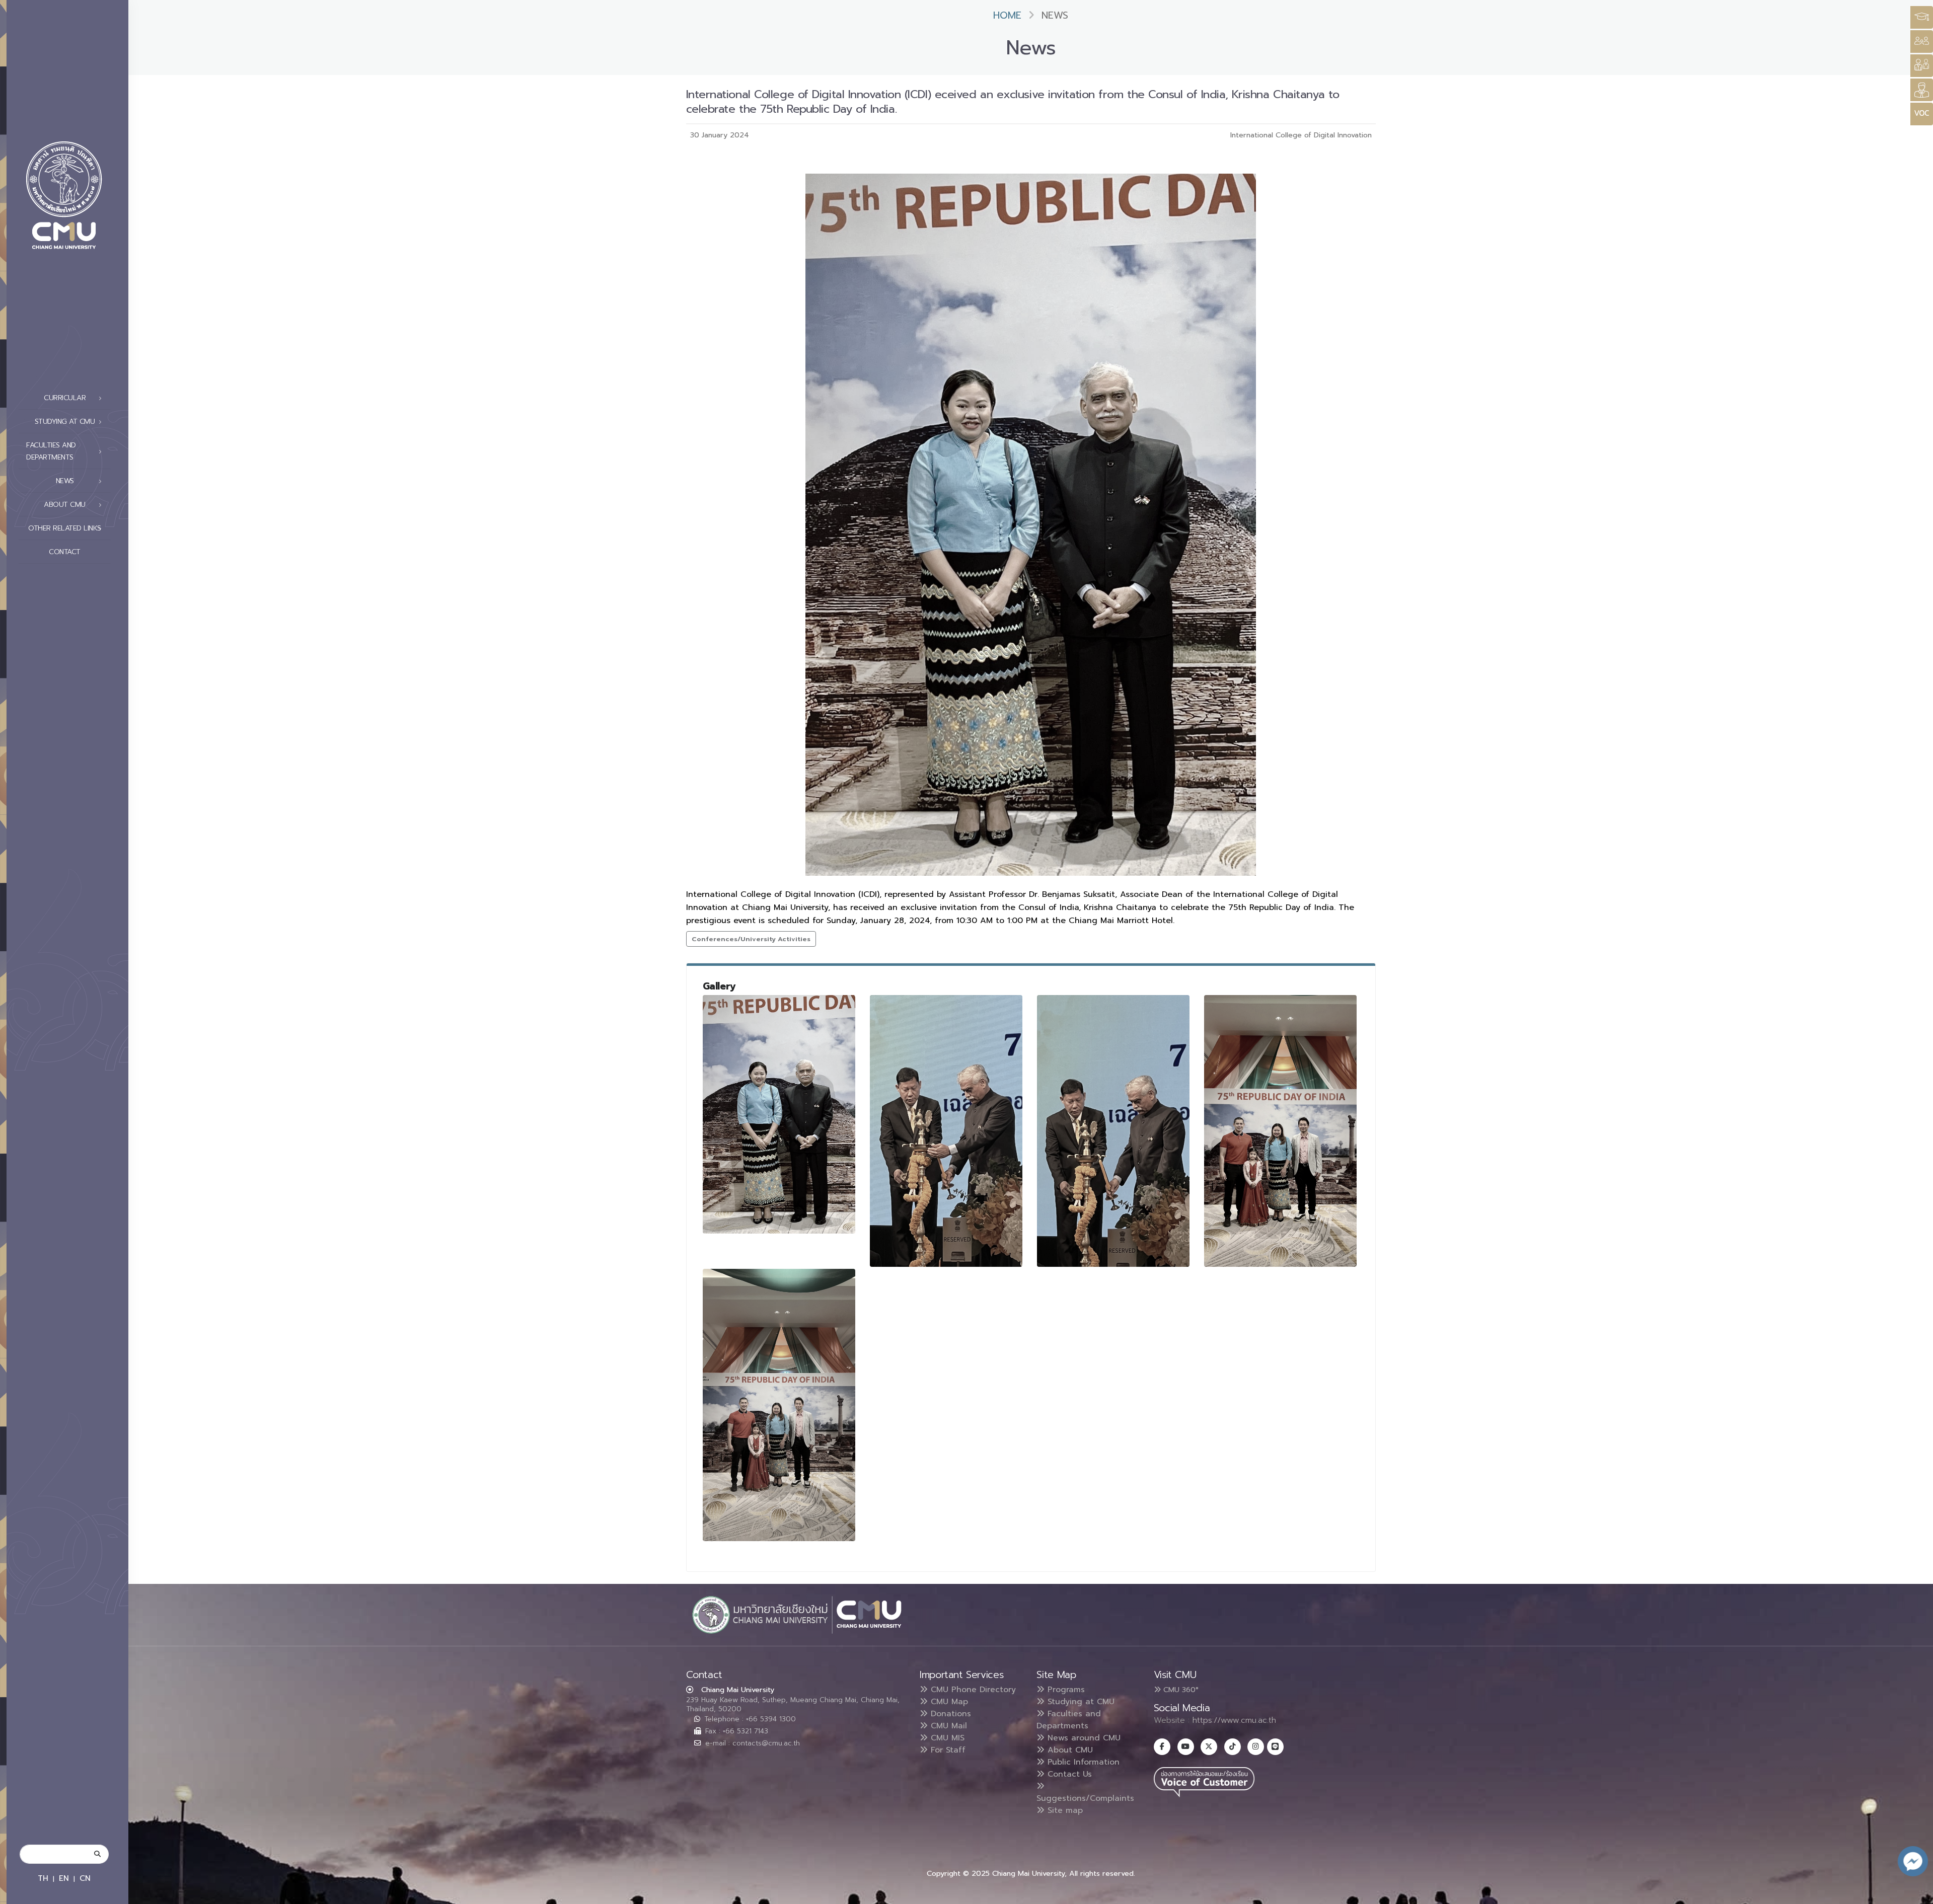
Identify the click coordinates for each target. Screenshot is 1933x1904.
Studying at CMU (1080, 1702)
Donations (949, 1714)
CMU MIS (946, 1738)
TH (43, 1878)
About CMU (1069, 1750)
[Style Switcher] (1922, 42)
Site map (1064, 1810)
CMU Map (948, 1702)
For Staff (947, 1750)
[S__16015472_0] (1281, 1131)
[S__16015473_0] (779, 1405)
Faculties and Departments (1069, 1720)
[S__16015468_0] (779, 1114)
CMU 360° (1180, 1690)
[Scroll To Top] (1915, 1893)
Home (1007, 15)
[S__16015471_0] (1113, 1131)
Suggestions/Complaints (1085, 1798)
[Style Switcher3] (1922, 17)
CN (85, 1878)
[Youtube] (1186, 1747)
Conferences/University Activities (751, 939)
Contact (65, 552)
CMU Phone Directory (972, 1690)
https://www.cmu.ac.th (1234, 1720)
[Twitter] (1209, 1747)
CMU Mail (947, 1726)
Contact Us (1068, 1774)
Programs (1065, 1690)
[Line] (1275, 1747)
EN (64, 1878)
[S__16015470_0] (946, 1131)
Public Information (1082, 1762)
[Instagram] (1256, 1747)
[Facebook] (1162, 1747)
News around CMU (1083, 1738)
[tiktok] (1233, 1747)
